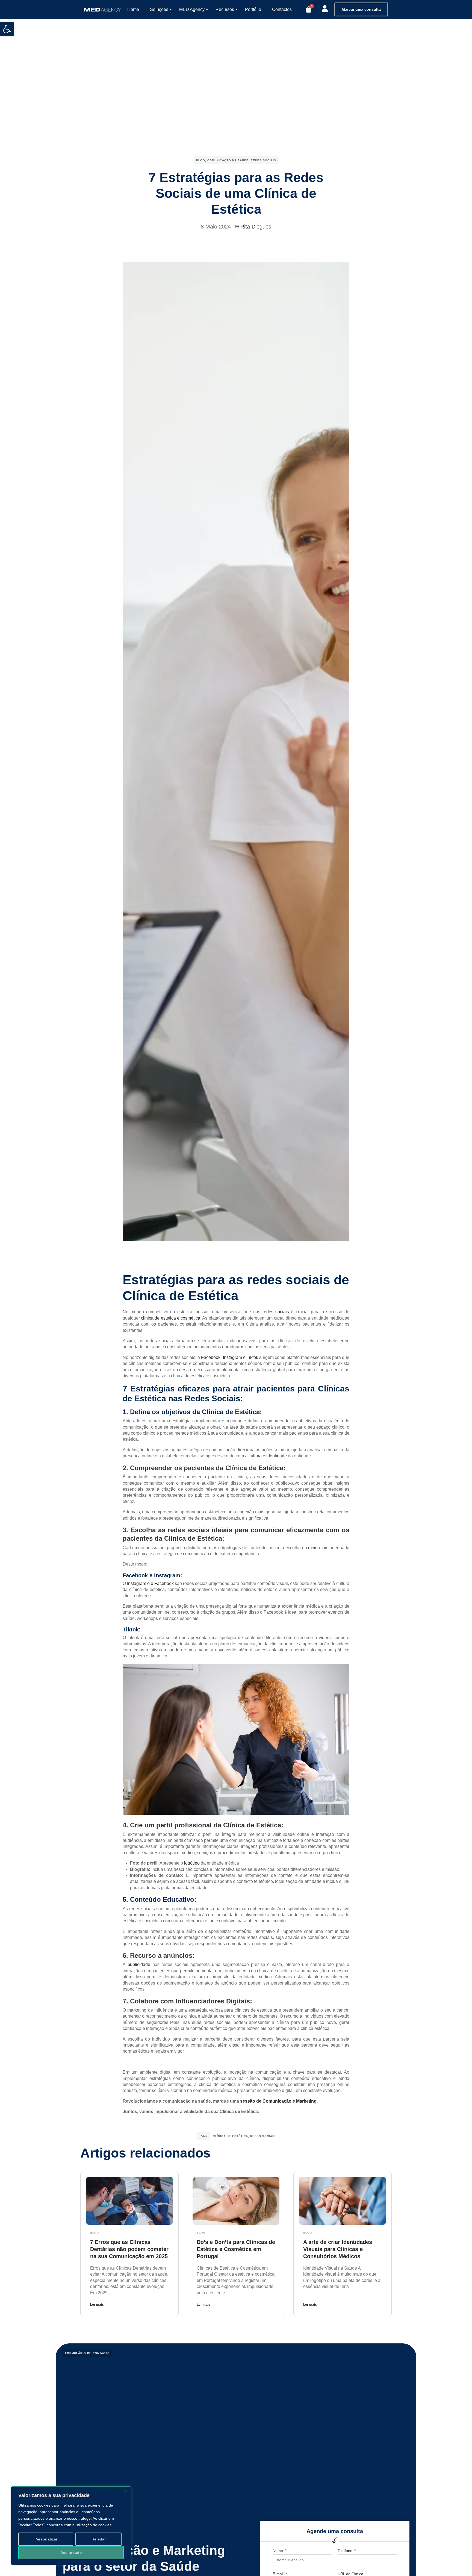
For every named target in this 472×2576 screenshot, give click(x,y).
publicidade (139, 1964)
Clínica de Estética (230, 2136)
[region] (71, 2526)
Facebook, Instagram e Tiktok (229, 1357)
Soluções (159, 9)
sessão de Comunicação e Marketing (278, 2101)
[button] (7, 29)
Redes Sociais (263, 160)
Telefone (346, 2551)
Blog (201, 160)
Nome (278, 2551)
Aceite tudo (71, 2552)
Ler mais (97, 2305)
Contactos (282, 9)
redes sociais (276, 1312)
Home (133, 9)
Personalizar (46, 2539)
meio (313, 1548)
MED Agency (192, 9)
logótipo (192, 1863)
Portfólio (253, 9)
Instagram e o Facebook (150, 1583)
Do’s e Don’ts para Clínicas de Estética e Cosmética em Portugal (236, 2249)
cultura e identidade (268, 1456)
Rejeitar (99, 2539)
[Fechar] (125, 2491)
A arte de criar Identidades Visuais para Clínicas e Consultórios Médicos (338, 2249)
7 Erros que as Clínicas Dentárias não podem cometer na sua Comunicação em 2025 (129, 2249)
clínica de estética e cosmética (171, 1318)
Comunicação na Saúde (228, 160)
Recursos (225, 9)
